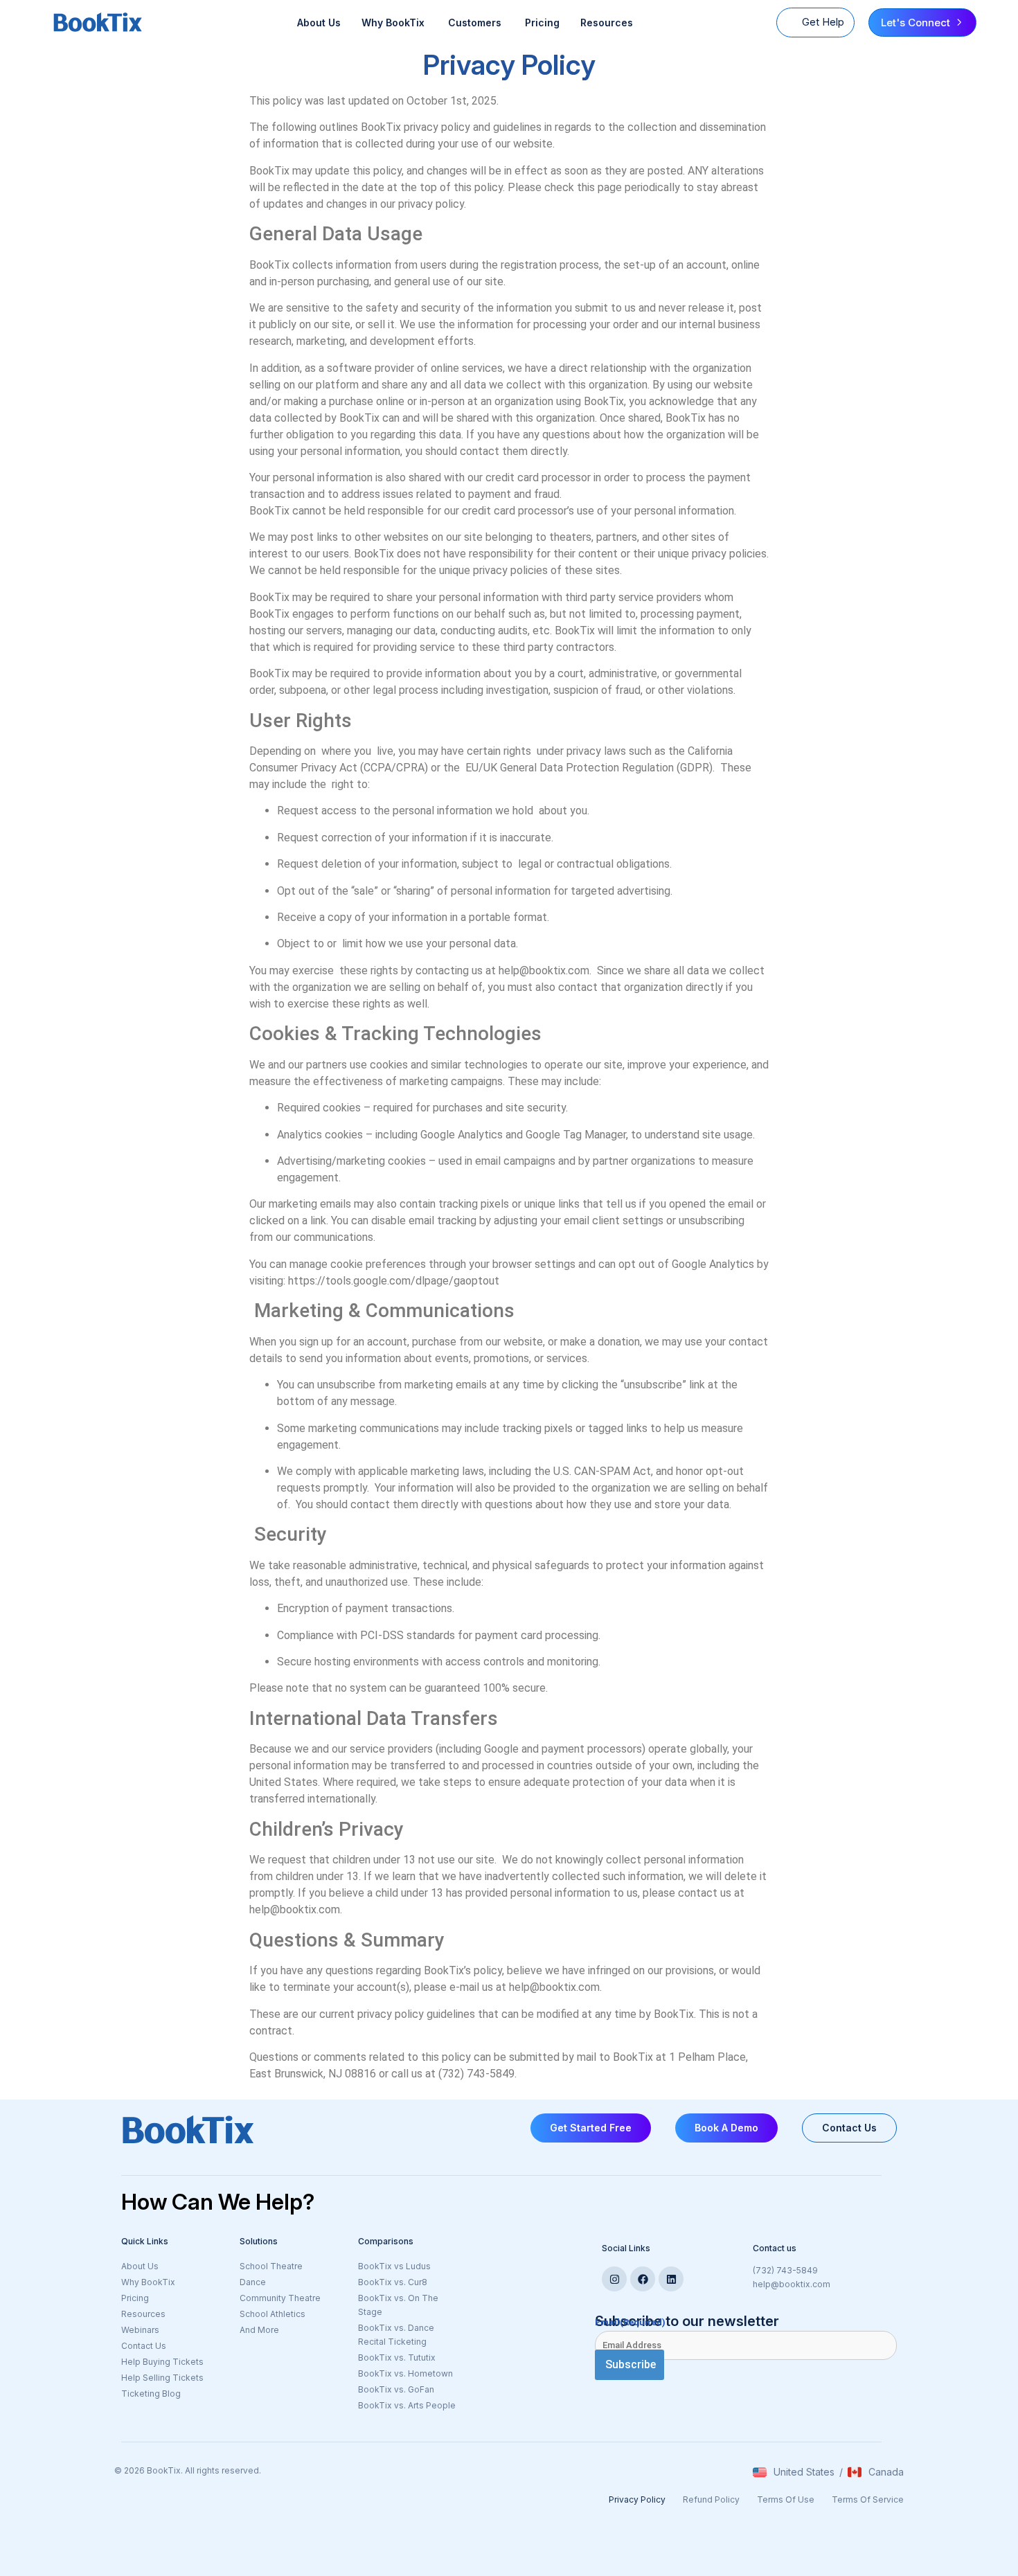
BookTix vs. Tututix (397, 2358)
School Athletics (273, 2314)
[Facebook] (643, 2279)
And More (292, 2331)
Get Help (823, 22)
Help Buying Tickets (162, 2362)
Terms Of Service (868, 2499)
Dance (253, 2282)
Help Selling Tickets (162, 2378)
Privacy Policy (637, 2499)
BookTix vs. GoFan (396, 2389)
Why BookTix (148, 2282)
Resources (607, 23)
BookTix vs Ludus (394, 2266)
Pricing (542, 23)
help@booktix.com (792, 2284)
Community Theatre (280, 2298)
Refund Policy (711, 2499)
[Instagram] (614, 2279)
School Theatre (271, 2266)
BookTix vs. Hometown (405, 2373)
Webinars (140, 2330)
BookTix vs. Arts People (407, 2405)
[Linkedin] (671, 2279)
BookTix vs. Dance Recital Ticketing (396, 2335)
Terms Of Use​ (786, 2499)
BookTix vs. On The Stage (398, 2305)
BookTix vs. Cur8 (393, 2282)
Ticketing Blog (151, 2394)
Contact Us (144, 2346)
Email (630, 2322)
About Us (319, 23)
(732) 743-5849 (785, 2270)
